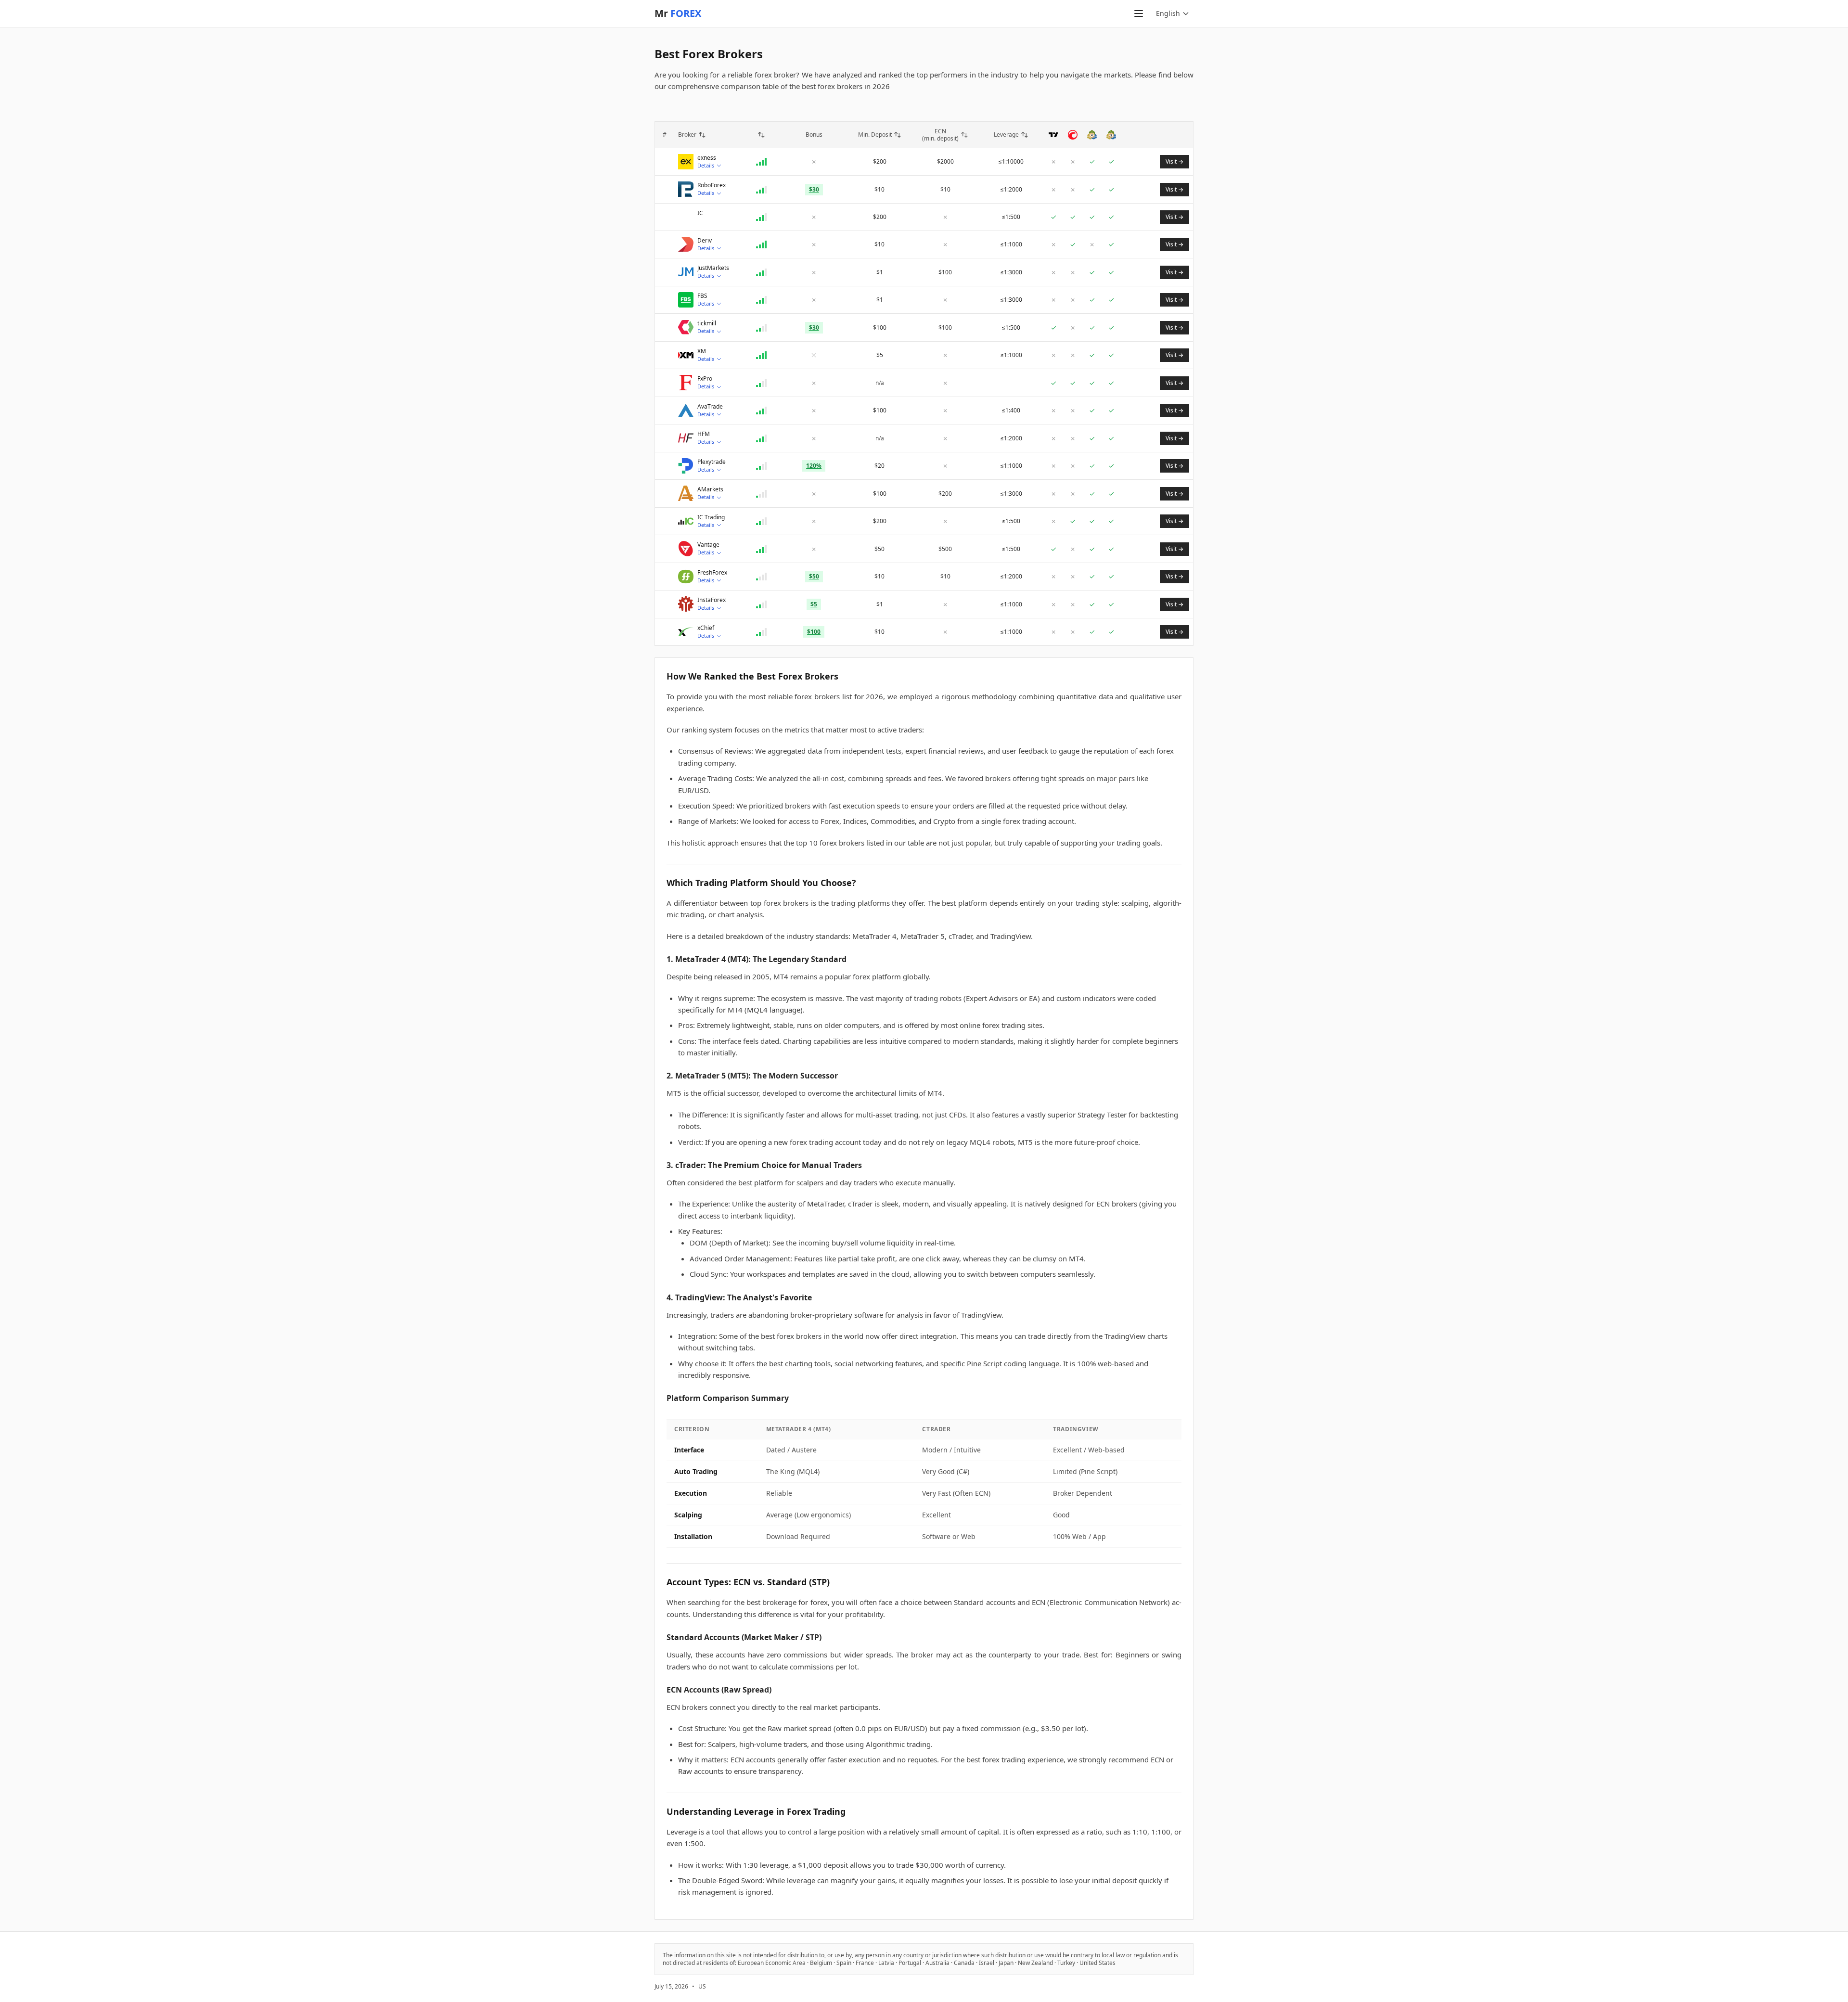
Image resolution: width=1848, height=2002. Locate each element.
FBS (702, 296)
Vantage (708, 545)
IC (700, 213)
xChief (706, 628)
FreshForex (712, 573)
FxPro (705, 379)
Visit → (1174, 161)
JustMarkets (713, 268)
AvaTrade (710, 407)
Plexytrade (712, 462)
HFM (704, 434)
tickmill (707, 323)
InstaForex (712, 600)
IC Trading (711, 517)
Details (706, 165)
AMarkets (710, 489)
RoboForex (712, 185)
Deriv (705, 241)
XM (702, 351)
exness (707, 158)
